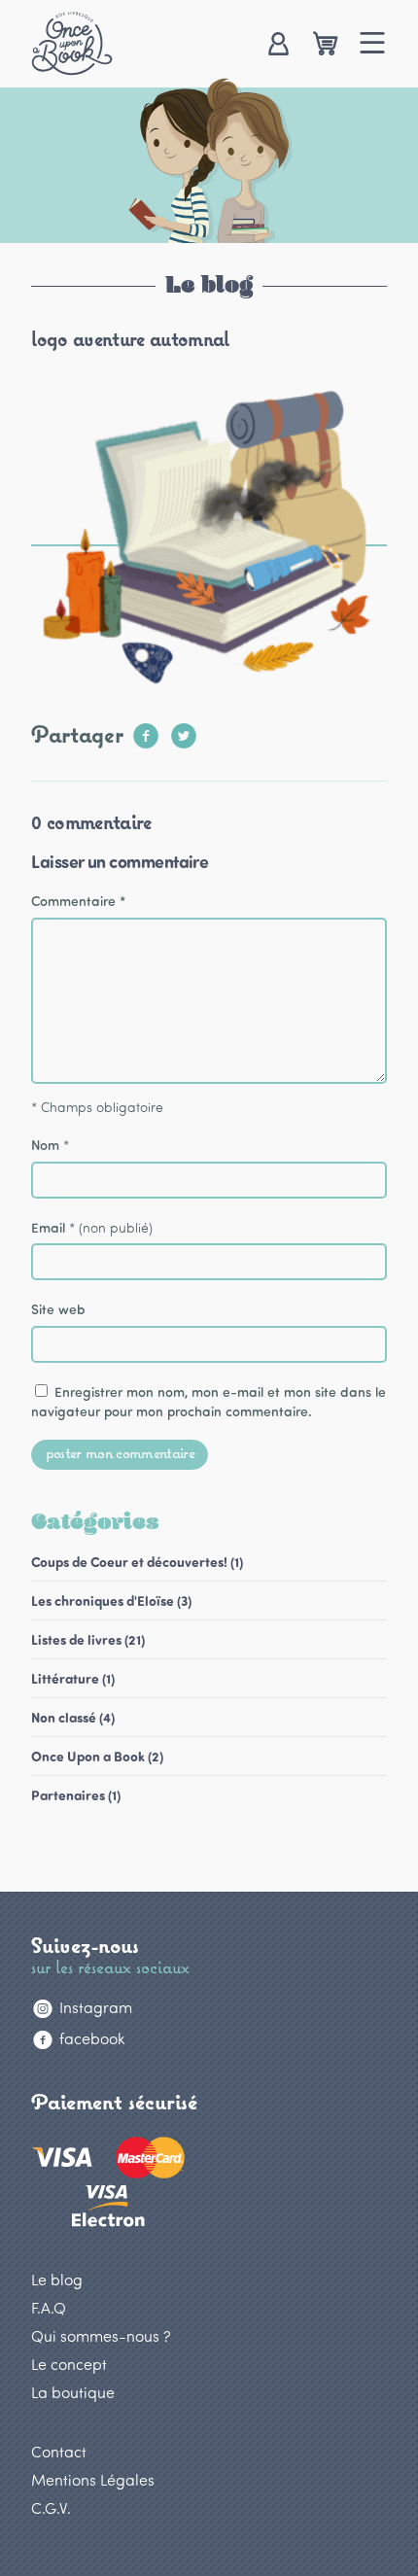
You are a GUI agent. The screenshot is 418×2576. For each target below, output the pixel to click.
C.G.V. (51, 2507)
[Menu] (373, 45)
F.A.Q (49, 2307)
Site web (58, 1309)
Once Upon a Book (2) (97, 1756)
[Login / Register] (278, 45)
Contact (59, 2451)
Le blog (57, 2279)
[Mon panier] (325, 45)
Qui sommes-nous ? (101, 2335)
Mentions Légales (93, 2479)
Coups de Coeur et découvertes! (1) (137, 1562)
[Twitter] (184, 730)
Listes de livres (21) (88, 1639)
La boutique (73, 2392)
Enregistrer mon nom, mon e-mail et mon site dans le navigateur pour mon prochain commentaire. (209, 1401)
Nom (45, 1145)
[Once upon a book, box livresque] (72, 43)
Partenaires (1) (76, 1795)
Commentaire (78, 901)
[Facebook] (146, 730)
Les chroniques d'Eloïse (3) (111, 1601)
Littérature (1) (73, 1678)
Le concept (69, 2364)
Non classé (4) (73, 1717)
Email (48, 1227)
